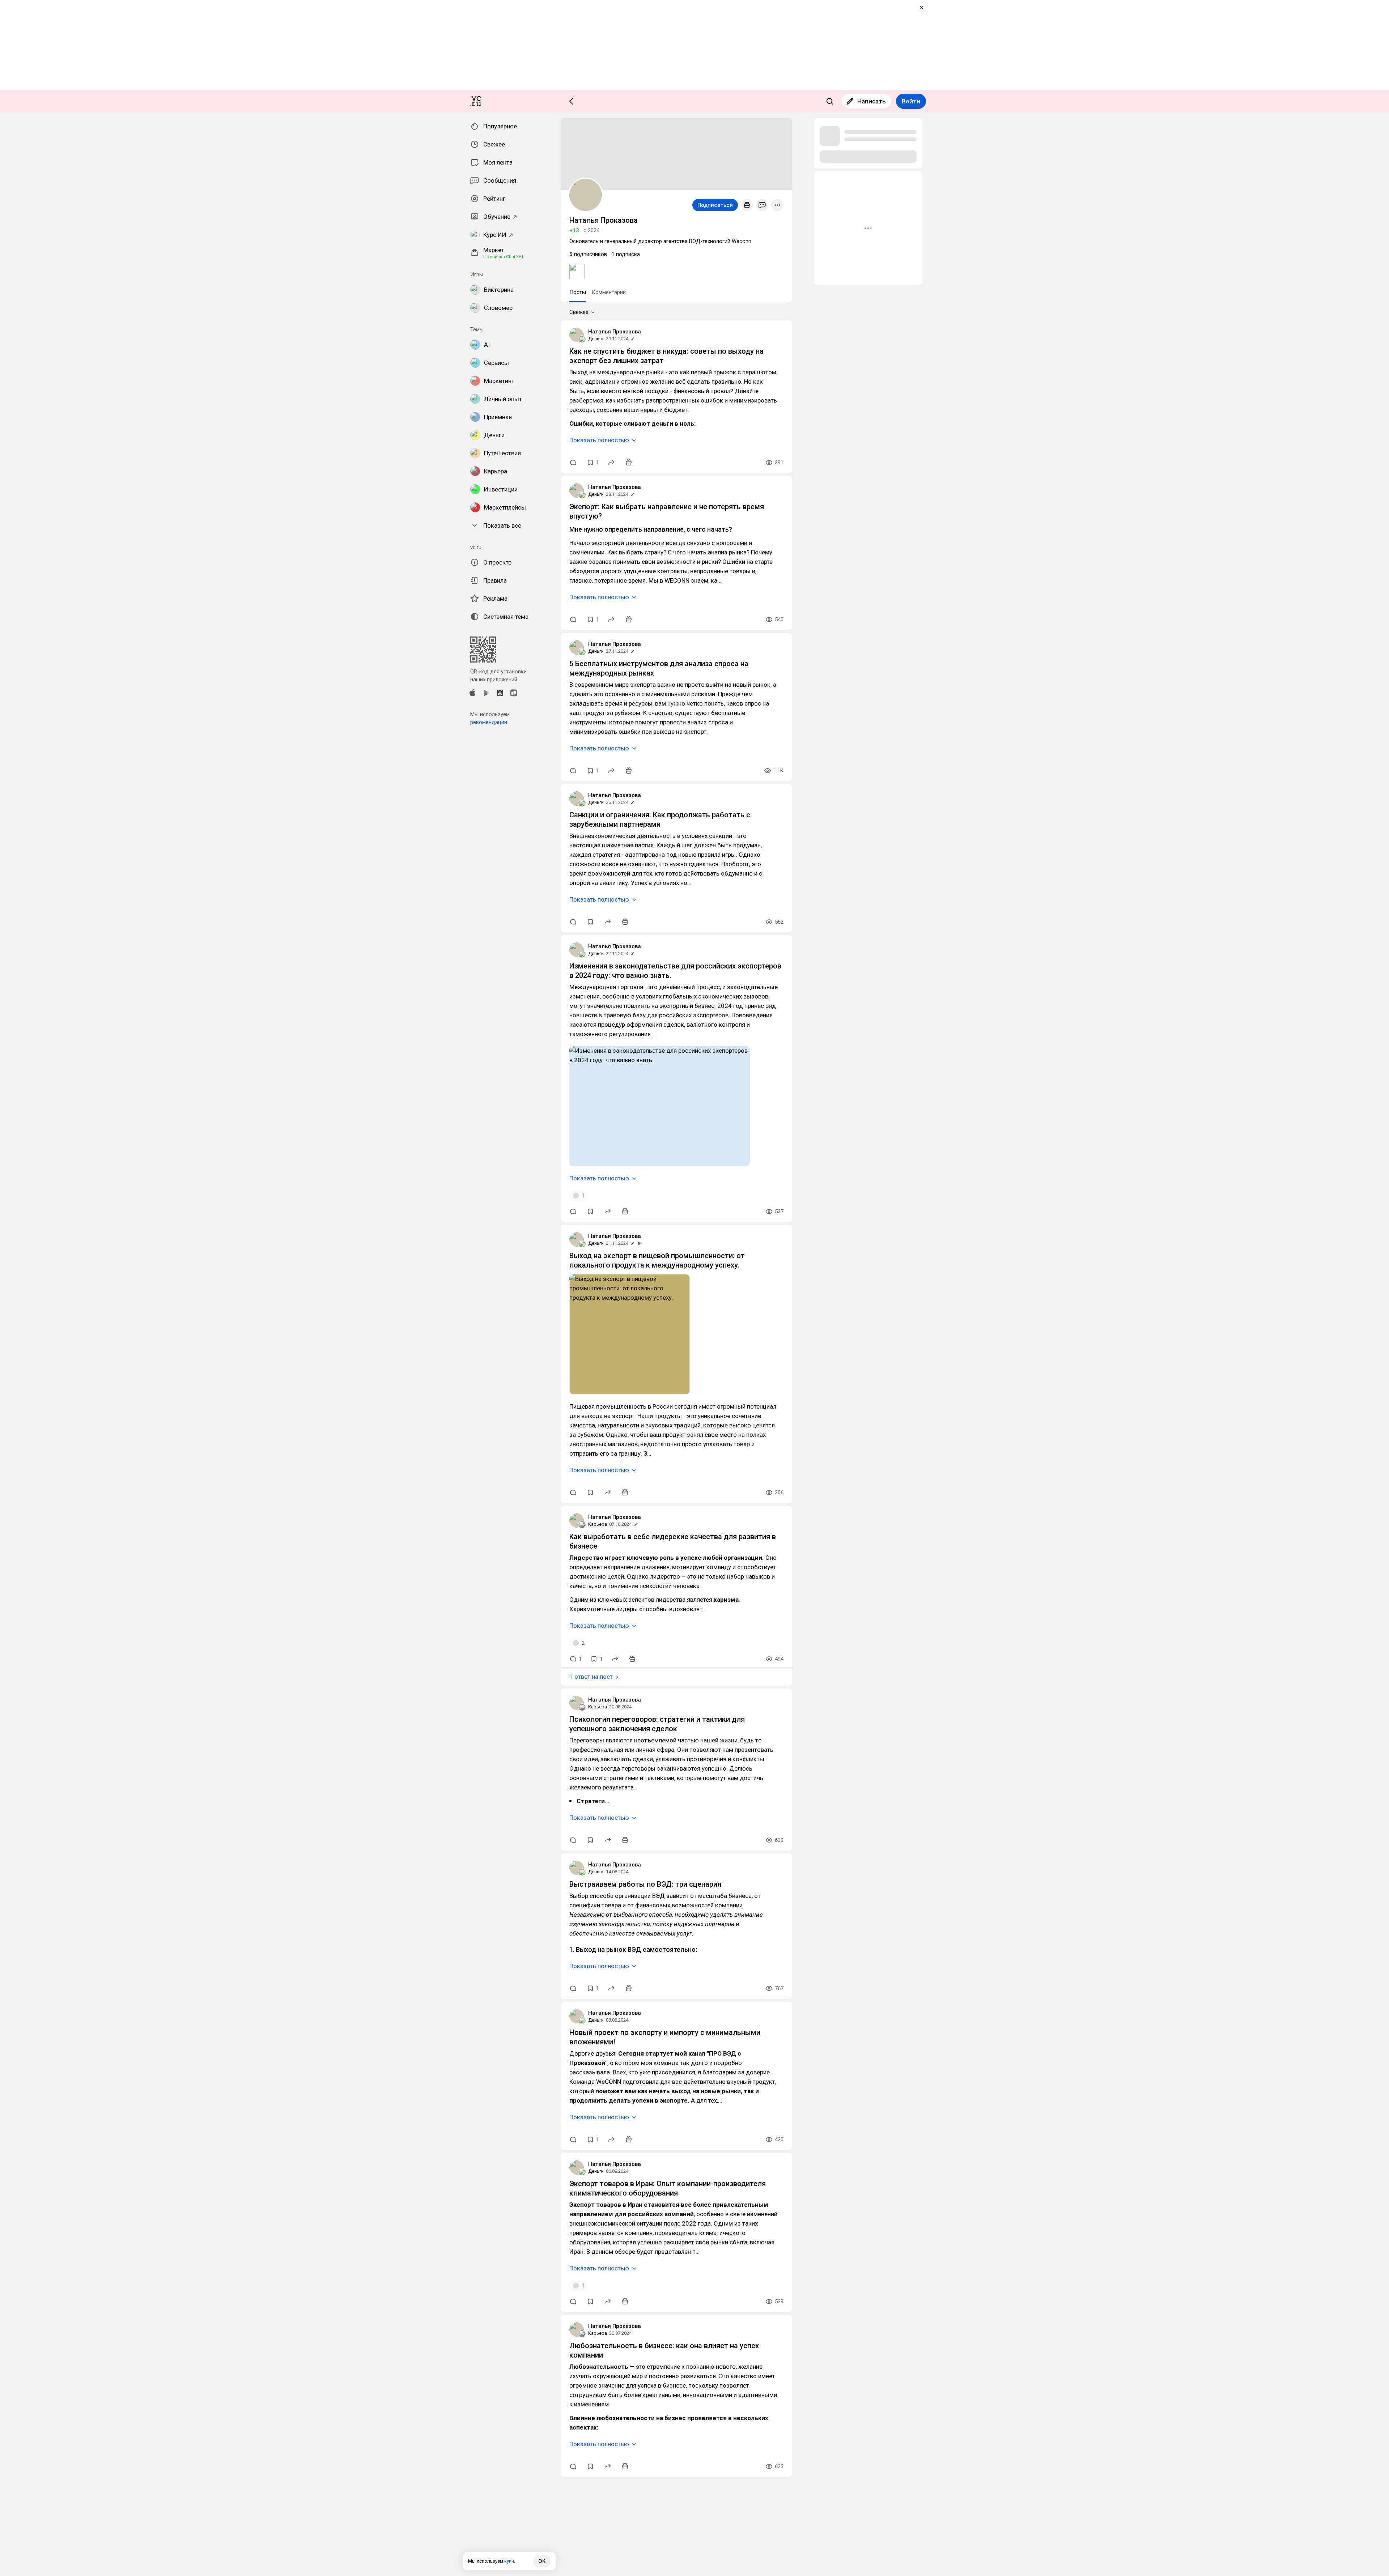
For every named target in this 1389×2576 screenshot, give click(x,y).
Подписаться (715, 205)
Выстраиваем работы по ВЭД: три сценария (645, 1884)
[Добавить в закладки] (590, 922)
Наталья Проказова (615, 332)
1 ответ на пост (591, 1677)
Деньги (596, 339)
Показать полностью (599, 440)
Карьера (598, 1524)
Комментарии (609, 292)
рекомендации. (489, 722)
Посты (578, 292)
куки (509, 2561)
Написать (872, 101)
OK (542, 2561)
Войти (911, 101)
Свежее (579, 312)
